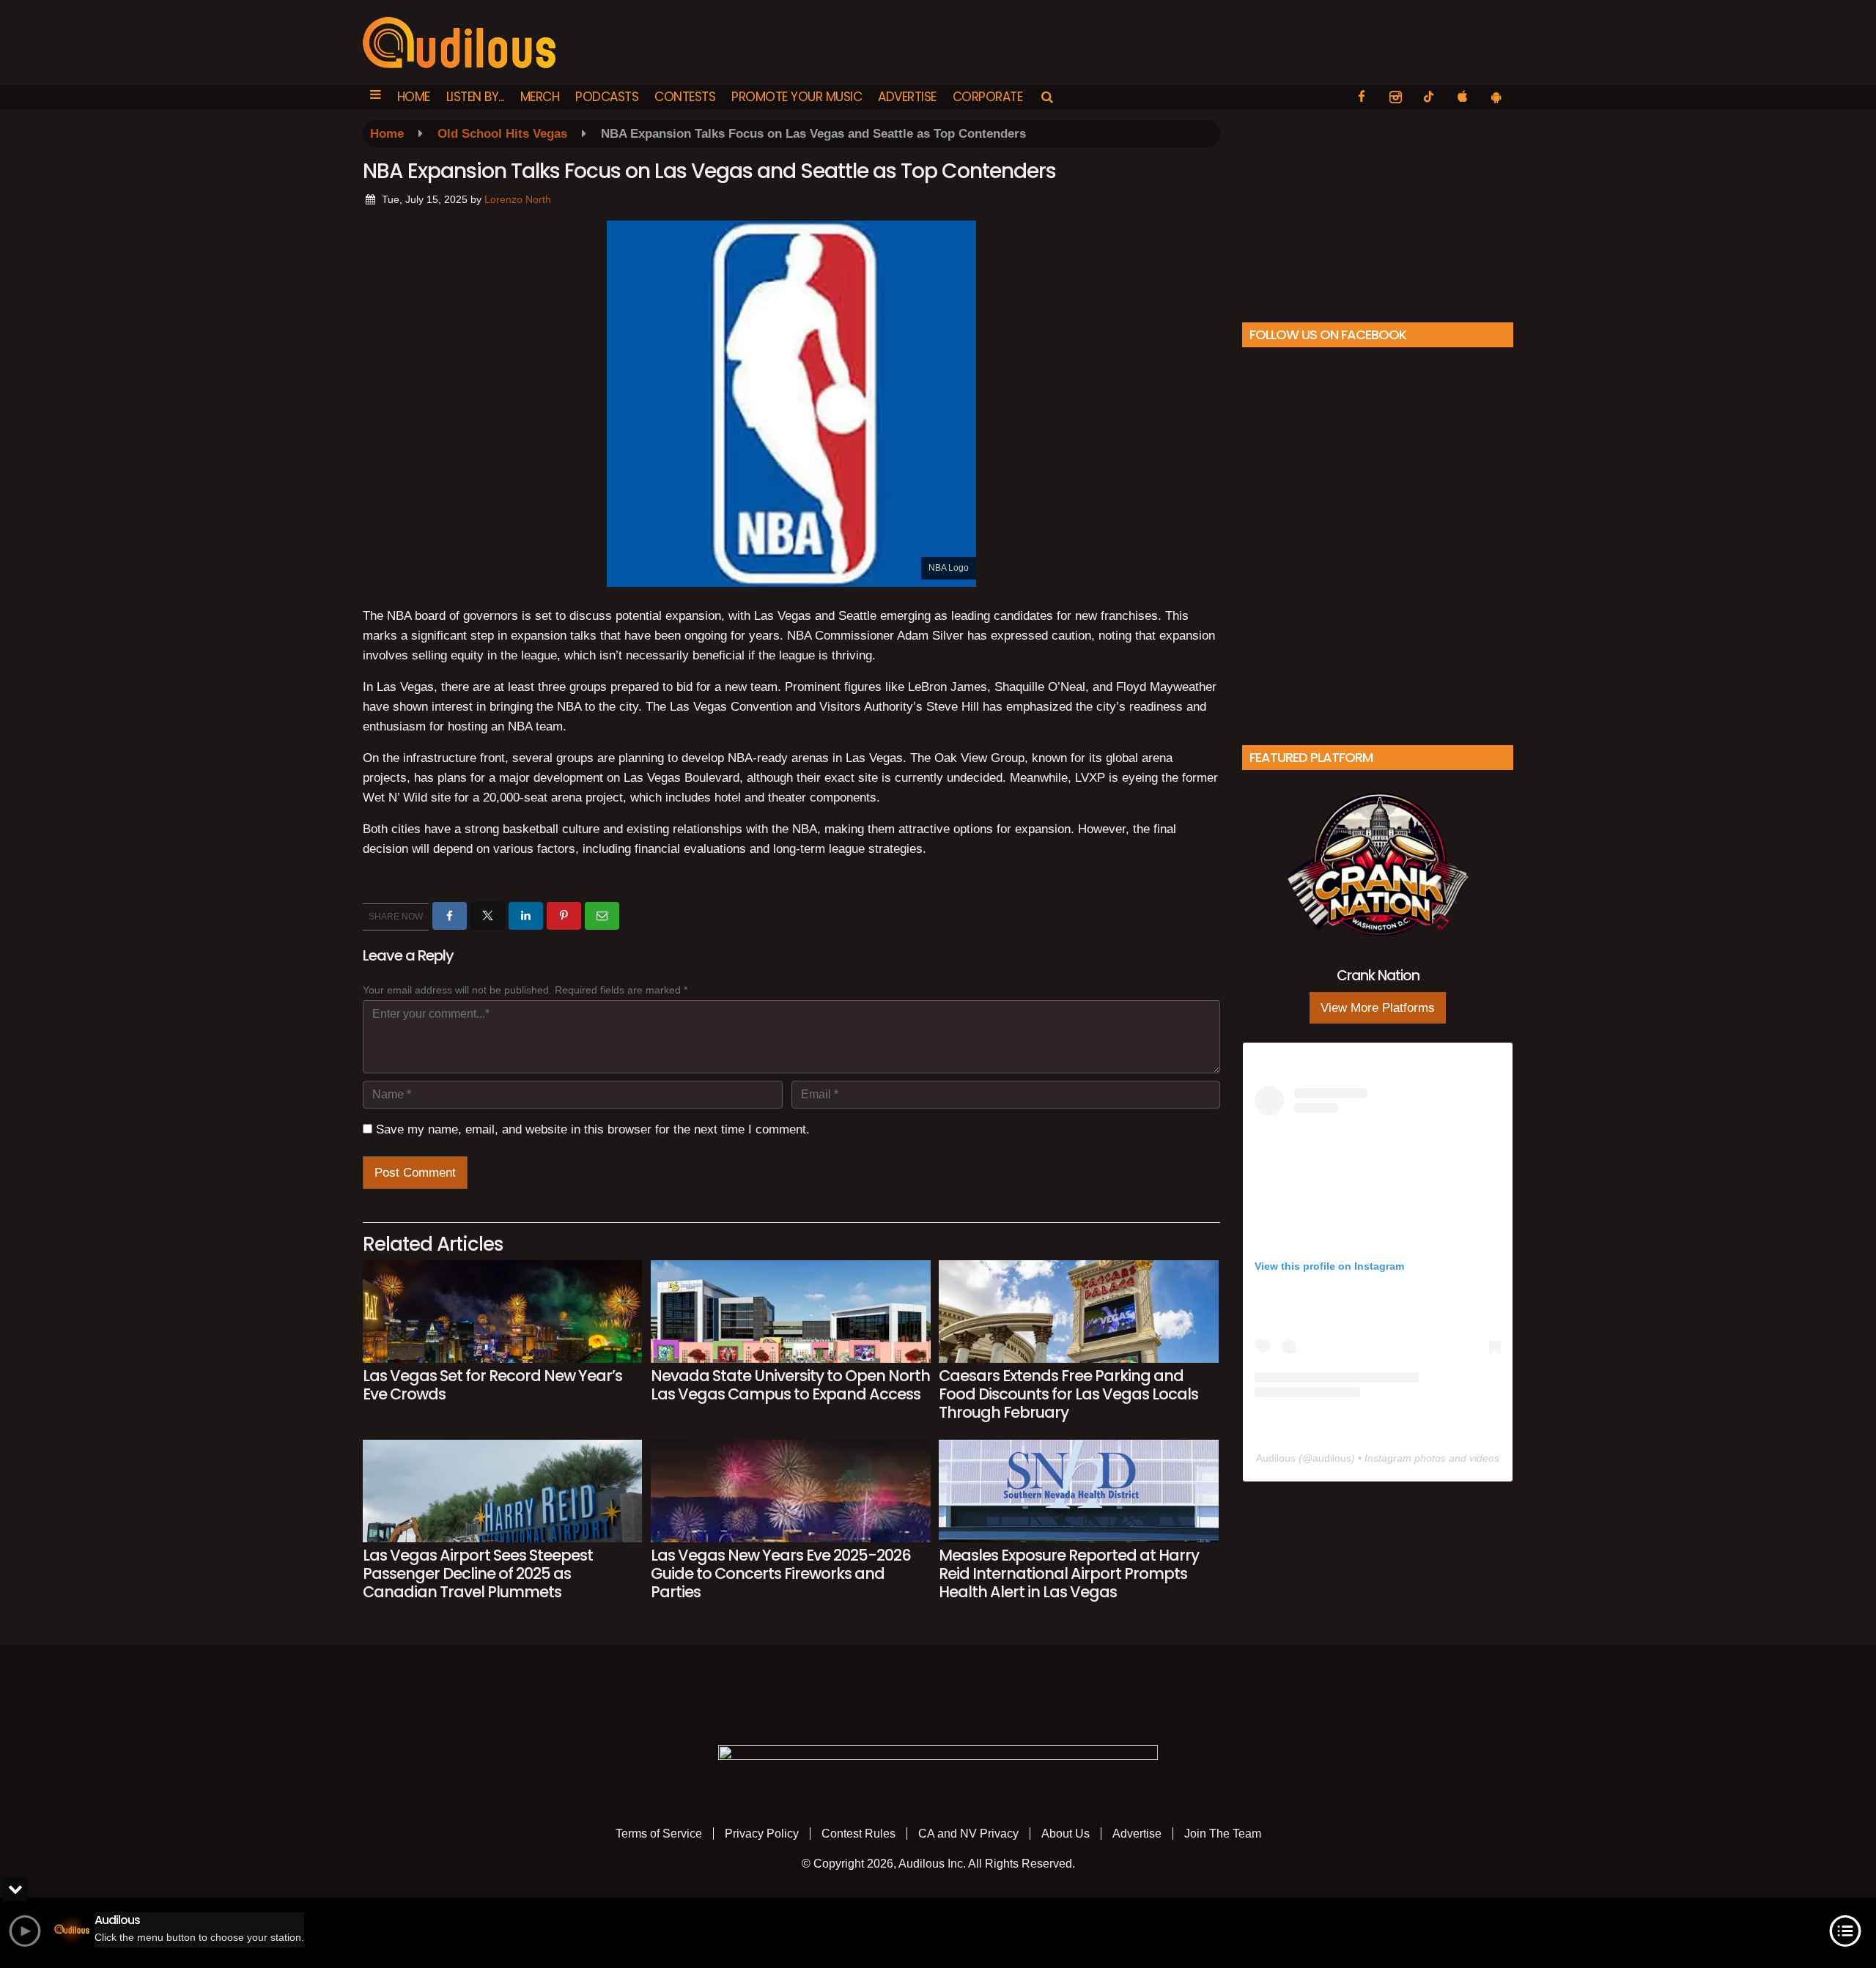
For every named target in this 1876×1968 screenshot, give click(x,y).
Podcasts (607, 97)
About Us (1066, 1834)
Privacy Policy (762, 1834)
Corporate (988, 97)
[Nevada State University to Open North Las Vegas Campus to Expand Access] (790, 1312)
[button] (376, 97)
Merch (540, 97)
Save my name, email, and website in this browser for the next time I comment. (593, 1129)
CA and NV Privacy (968, 1834)
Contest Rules (858, 1834)
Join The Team (1223, 1834)
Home (414, 97)
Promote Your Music (797, 97)
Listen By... (475, 97)
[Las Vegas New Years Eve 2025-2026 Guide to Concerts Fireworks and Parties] (790, 1491)
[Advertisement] (1378, 212)
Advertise (907, 97)
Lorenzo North (518, 199)
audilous (1332, 1458)
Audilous (1276, 1458)
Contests (685, 97)
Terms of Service (659, 1834)
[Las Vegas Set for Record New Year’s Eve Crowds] (502, 1312)
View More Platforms (1378, 1008)
